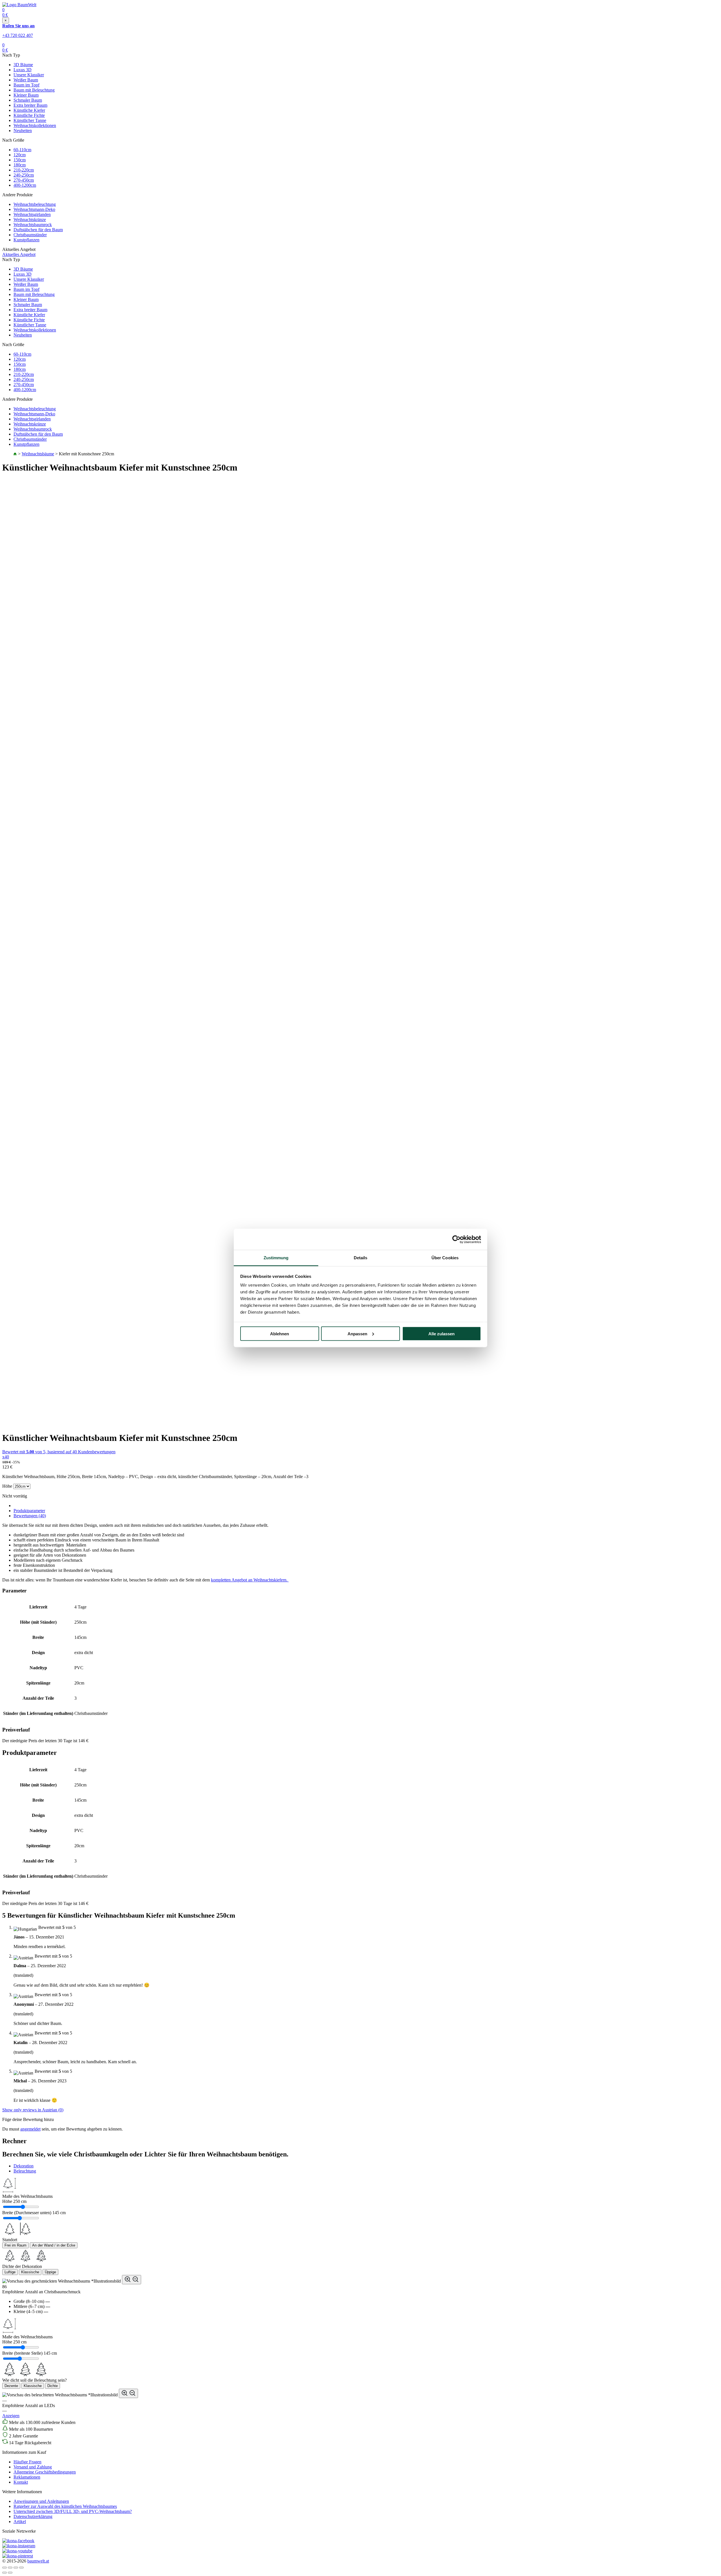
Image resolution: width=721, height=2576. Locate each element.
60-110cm (22, 150)
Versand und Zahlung (33, 2467)
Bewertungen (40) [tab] (30, 1516)
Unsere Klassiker (29, 75)
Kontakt (21, 2482)
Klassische (30, 2272)
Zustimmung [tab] (276, 1258)
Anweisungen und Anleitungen (41, 2501)
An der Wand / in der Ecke (54, 2245)
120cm (20, 155)
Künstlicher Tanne (30, 120)
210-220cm (24, 170)
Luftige (10, 2272)
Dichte (53, 2386)
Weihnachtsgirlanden (32, 214)
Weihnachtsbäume (38, 454)
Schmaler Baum (28, 100)
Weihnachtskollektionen (35, 125)
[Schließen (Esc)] (5, 2568)
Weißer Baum (26, 80)
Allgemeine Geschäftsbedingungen (45, 2472)
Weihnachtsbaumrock (33, 225)
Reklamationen (27, 2477)
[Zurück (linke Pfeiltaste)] (5, 2573)
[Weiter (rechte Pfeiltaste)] (10, 2573)
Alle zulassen (441, 1333)
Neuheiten (23, 131)
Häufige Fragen (27, 2462)
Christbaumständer (30, 235)
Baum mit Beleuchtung (34, 90)
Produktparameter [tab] (29, 1511)
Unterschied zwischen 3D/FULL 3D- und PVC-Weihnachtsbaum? (73, 2511)
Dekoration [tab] (24, 2166)
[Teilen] (10, 2568)
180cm (20, 165)
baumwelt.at (38, 2561)
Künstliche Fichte (29, 115)
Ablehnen (280, 1333)
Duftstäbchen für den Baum (38, 230)
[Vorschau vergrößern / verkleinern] (132, 2280)
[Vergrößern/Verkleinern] (21, 2568)
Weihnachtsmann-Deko (34, 209)
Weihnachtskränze (30, 220)
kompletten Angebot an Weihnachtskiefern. (250, 1580)
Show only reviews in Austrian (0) (33, 2110)
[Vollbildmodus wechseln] (16, 2568)
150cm (20, 160)
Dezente (11, 2386)
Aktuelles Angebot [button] (19, 254)
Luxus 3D (23, 70)
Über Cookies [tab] (445, 1258)
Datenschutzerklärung (33, 2516)
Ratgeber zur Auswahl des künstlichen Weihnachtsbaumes (65, 2506)
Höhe (7, 1486)
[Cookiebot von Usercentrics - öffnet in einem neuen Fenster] (456, 1239)
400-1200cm (25, 185)
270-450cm (24, 180)
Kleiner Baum (26, 95)
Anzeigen (11, 2416)
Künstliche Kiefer (29, 110)
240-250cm (24, 175)
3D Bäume (23, 65)
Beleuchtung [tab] (25, 2171)
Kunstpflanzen (26, 240)
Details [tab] (361, 1258)
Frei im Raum (15, 2245)
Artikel (20, 2522)
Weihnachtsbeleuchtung (35, 204)
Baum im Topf (26, 85)
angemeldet (30, 2129)
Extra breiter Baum (30, 105)
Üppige (50, 2272)
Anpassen (357, 1333)
